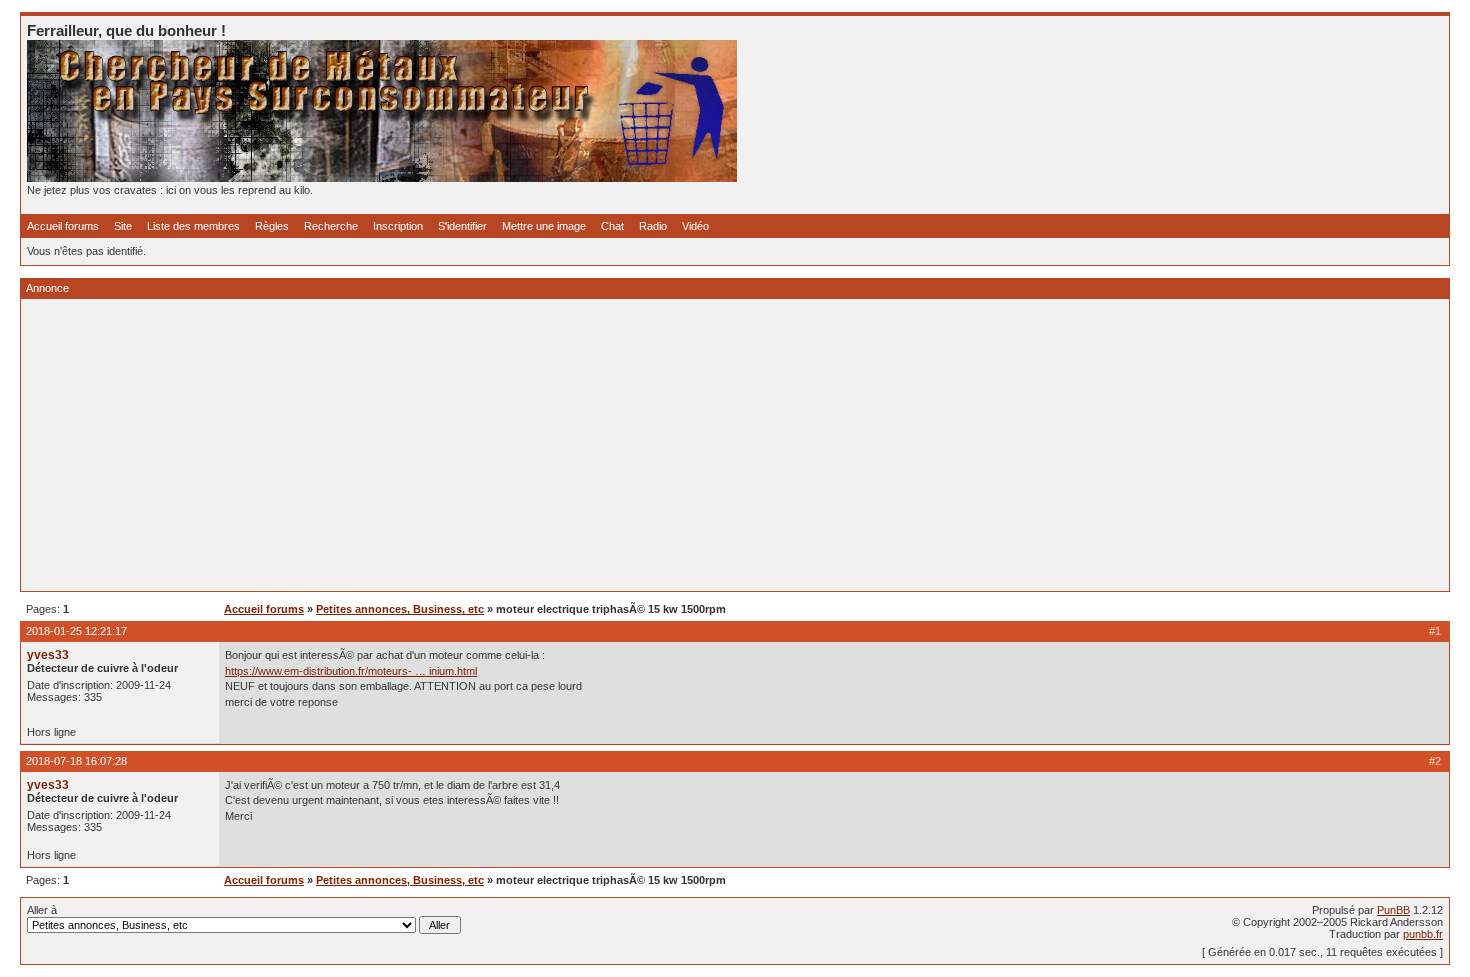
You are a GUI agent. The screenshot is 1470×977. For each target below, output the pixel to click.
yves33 (48, 655)
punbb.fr (1423, 934)
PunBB (1393, 910)
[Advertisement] (627, 445)
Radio (653, 226)
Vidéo (695, 226)
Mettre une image (544, 226)
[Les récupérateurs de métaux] (382, 178)
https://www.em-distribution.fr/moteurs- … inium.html (351, 671)
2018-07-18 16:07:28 (76, 761)
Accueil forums (63, 226)
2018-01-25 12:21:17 (76, 631)
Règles (272, 226)
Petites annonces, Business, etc (400, 609)
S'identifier (462, 226)
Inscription (398, 226)
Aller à (42, 910)
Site (123, 226)
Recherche (331, 226)
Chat (612, 226)
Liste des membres (193, 226)
